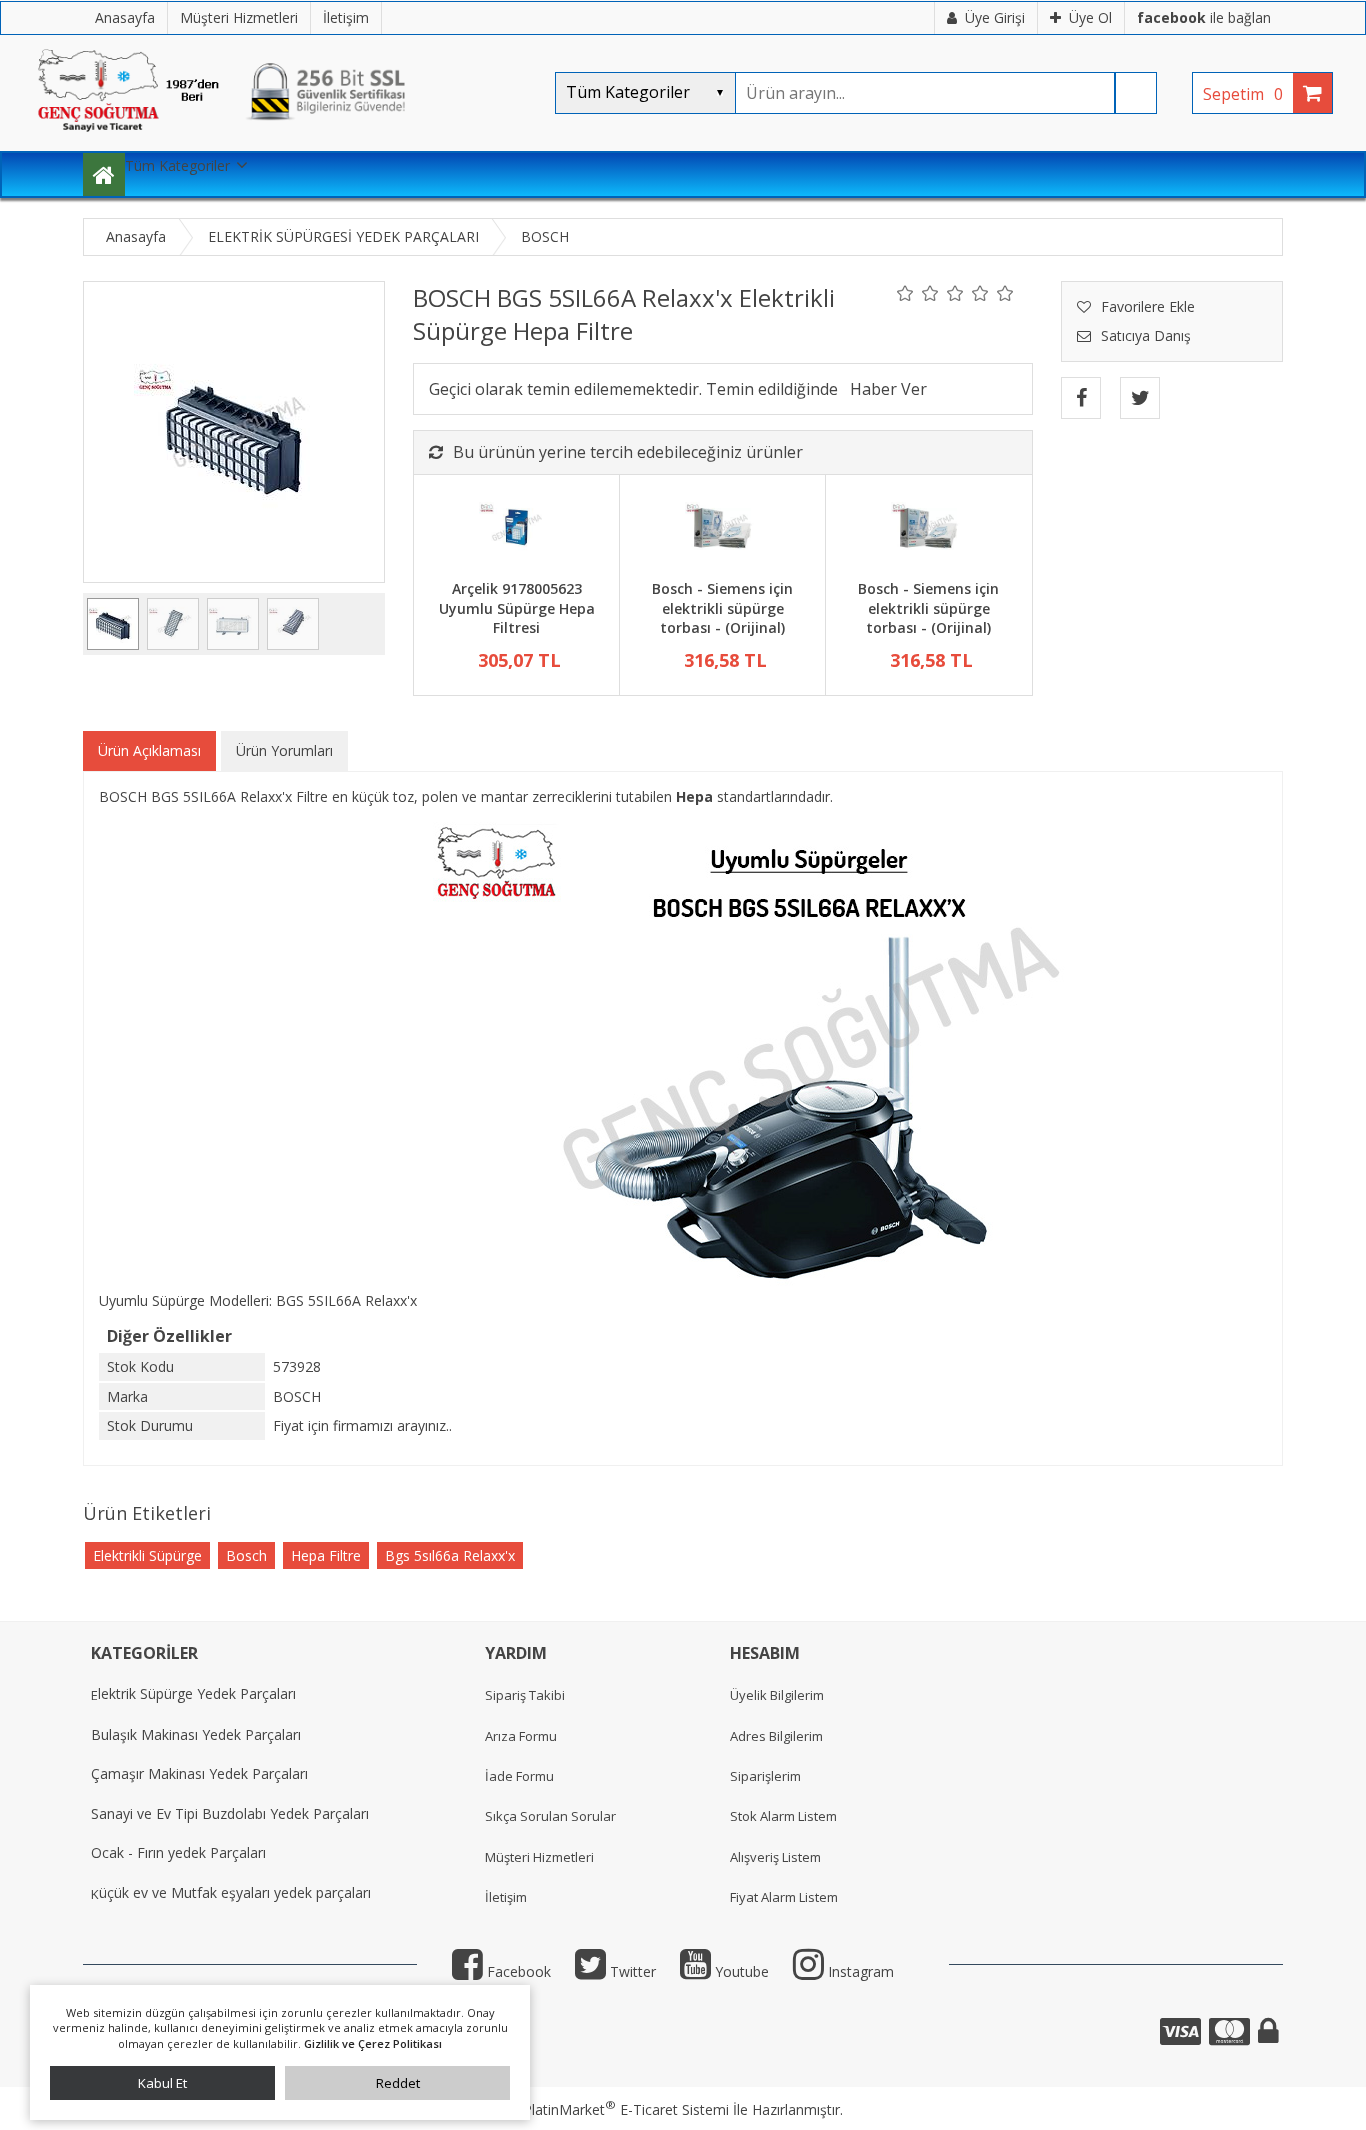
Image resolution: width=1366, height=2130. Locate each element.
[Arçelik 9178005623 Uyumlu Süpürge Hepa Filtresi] (516, 530)
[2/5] (918, 293)
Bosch (246, 1555)
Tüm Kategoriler (177, 165)
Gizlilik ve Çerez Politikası (373, 2043)
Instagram (859, 1971)
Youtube (740, 1971)
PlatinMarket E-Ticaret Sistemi (626, 2109)
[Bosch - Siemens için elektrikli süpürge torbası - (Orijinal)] (722, 530)
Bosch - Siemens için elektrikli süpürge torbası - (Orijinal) (722, 608)
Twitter (631, 1971)
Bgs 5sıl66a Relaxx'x (450, 1555)
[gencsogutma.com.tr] (283, 140)
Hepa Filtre (326, 1555)
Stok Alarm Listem (783, 1816)
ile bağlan (1204, 17)
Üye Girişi (995, 17)
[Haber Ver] (888, 389)
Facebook (517, 1971)
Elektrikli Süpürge (147, 1555)
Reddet (398, 2083)
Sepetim (1243, 94)
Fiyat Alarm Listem (784, 1897)
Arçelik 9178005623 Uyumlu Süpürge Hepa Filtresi (517, 608)
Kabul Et (162, 2083)
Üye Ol (1090, 17)
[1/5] (905, 293)
